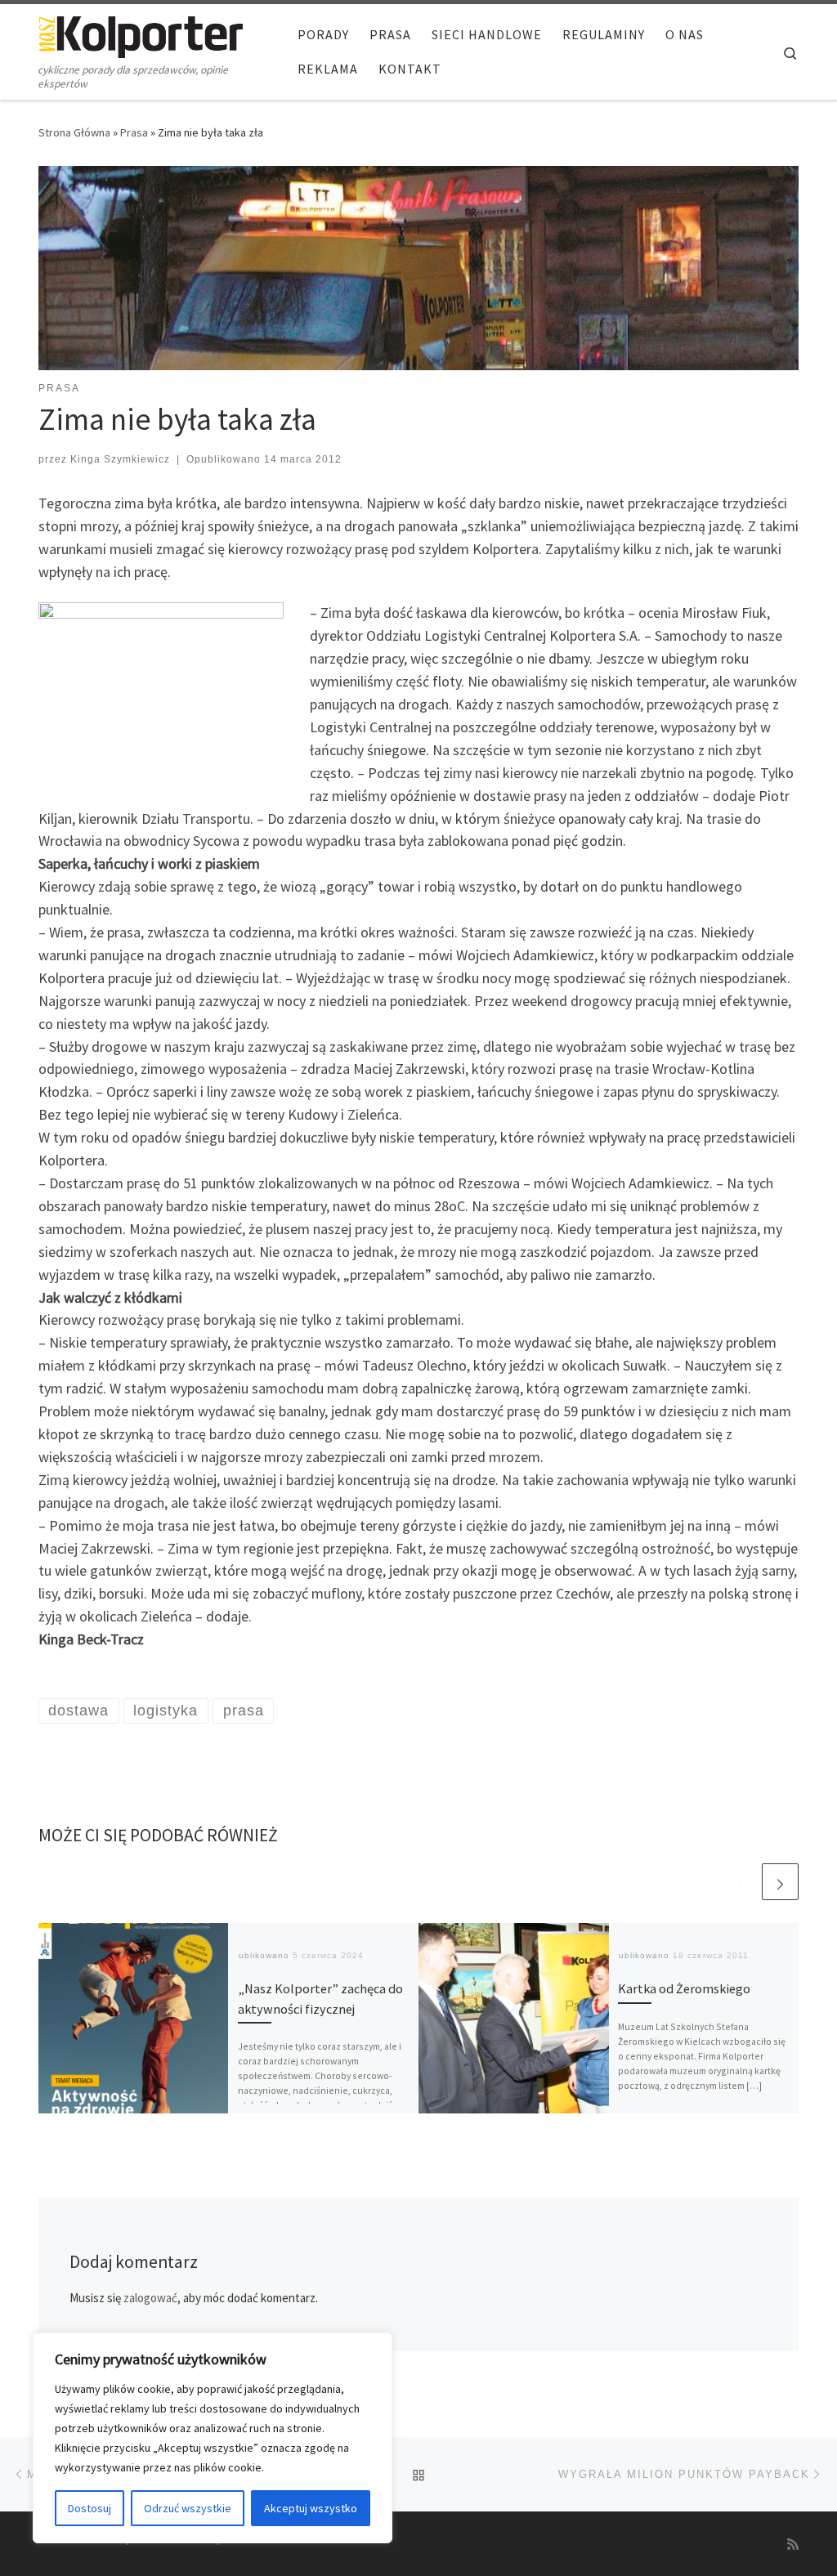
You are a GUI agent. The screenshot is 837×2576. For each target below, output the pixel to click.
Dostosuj (90, 2508)
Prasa (134, 132)
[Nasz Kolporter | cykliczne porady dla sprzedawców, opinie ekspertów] (141, 34)
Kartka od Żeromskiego (684, 1988)
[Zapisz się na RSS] (793, 2545)
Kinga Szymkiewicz (120, 459)
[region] (213, 2438)
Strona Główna (74, 132)
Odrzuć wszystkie (188, 2508)
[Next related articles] (780, 1882)
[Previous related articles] (741, 1882)
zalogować (150, 2298)
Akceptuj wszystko (311, 2508)
